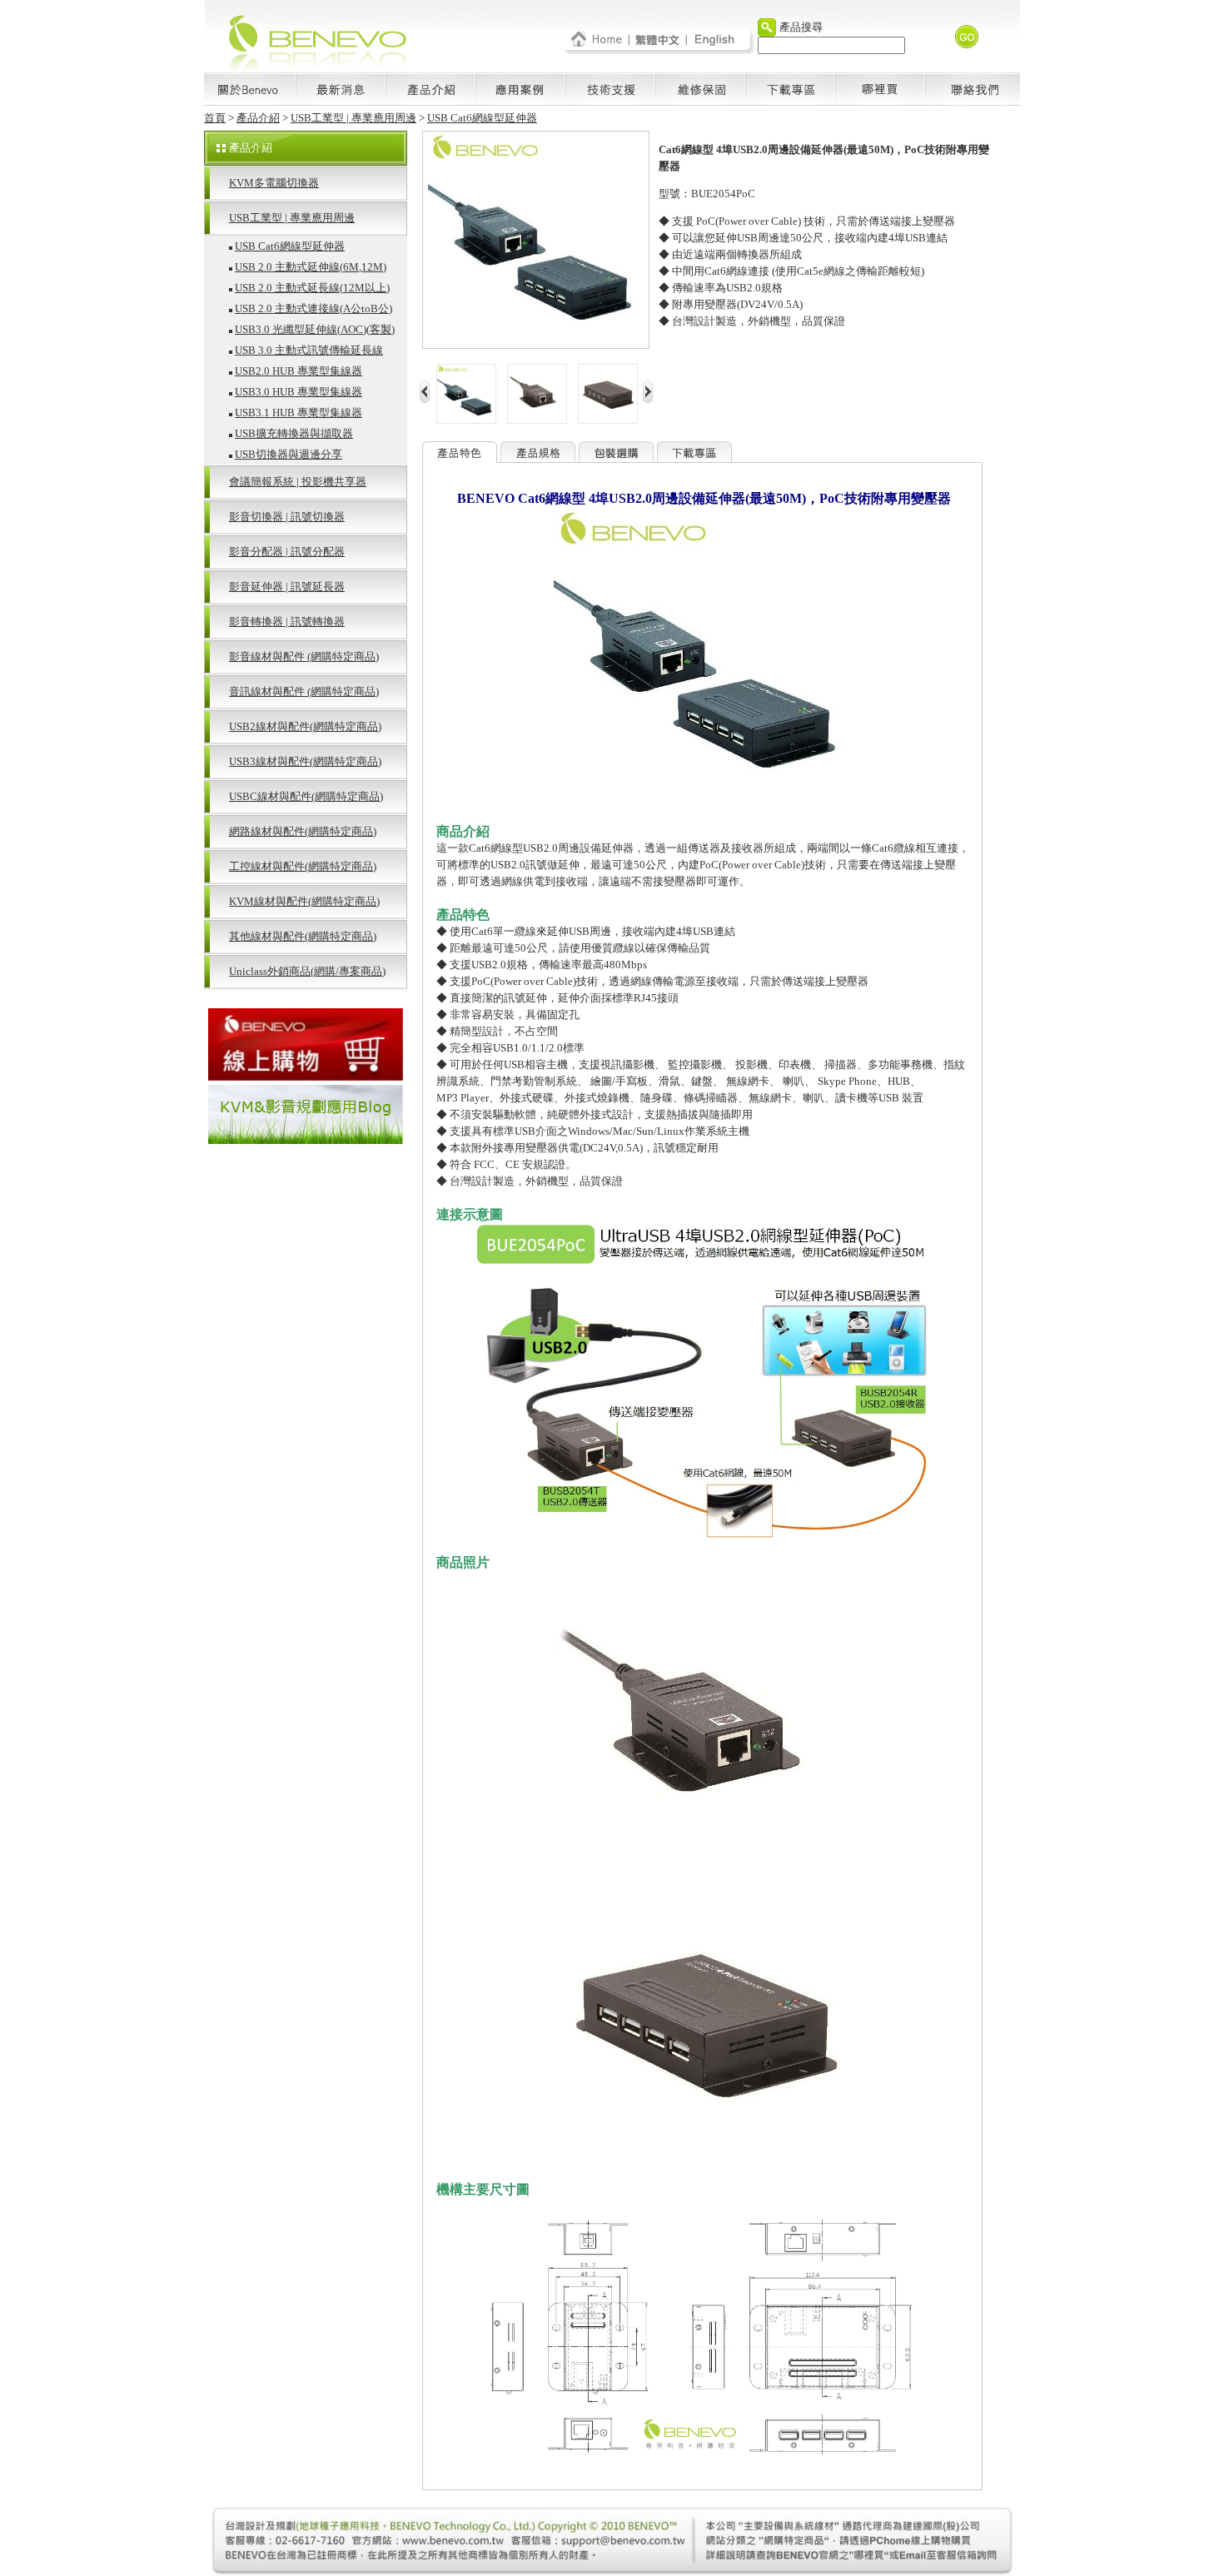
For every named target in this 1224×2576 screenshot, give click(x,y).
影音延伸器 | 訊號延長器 (287, 587)
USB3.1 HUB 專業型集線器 (299, 413)
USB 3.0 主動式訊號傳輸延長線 (309, 350)
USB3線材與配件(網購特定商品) (305, 761)
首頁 (215, 118)
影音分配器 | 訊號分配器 (287, 552)
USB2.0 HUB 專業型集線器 (299, 371)
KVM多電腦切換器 (274, 183)
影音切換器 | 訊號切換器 (287, 517)
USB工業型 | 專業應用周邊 (353, 118)
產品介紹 (258, 118)
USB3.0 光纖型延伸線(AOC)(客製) (315, 329)
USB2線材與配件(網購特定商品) (305, 726)
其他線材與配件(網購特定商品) (303, 936)
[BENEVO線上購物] (306, 1076)
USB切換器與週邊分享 (289, 454)
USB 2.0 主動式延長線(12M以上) (312, 288)
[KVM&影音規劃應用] (306, 1139)
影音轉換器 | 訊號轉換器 (287, 622)
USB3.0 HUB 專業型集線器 (299, 392)
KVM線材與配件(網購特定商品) (304, 901)
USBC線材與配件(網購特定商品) (306, 796)
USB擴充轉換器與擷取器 (294, 433)
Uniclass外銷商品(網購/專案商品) (307, 971)
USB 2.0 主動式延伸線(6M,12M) (311, 267)
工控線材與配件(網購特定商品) (303, 866)
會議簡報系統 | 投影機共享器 (298, 482)
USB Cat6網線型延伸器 (482, 118)
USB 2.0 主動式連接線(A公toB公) (313, 308)
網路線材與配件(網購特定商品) (303, 831)
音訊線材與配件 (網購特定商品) (304, 691)
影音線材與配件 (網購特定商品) (304, 656)
